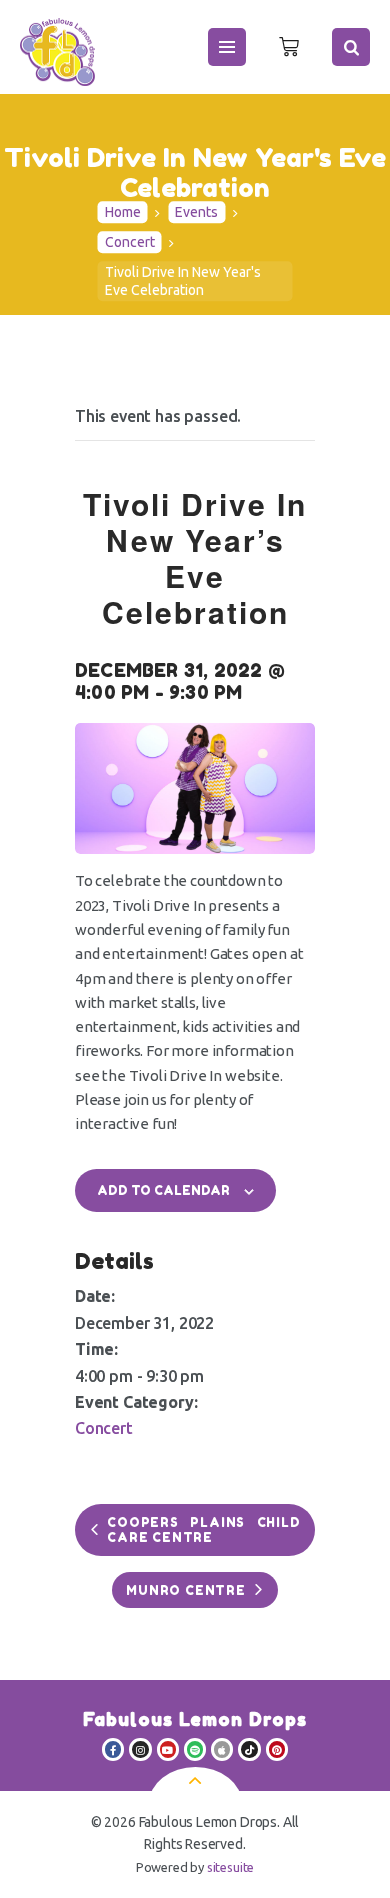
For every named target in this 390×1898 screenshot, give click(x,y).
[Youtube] (168, 1749)
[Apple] (222, 1749)
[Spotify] (195, 1749)
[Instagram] (140, 1749)
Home (123, 213)
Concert (130, 243)
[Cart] (289, 47)
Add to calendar (163, 1190)
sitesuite (230, 1867)
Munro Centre (186, 1590)
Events (196, 213)
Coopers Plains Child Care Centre (203, 1530)
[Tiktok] (249, 1749)
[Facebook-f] (113, 1749)
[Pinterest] (277, 1749)
